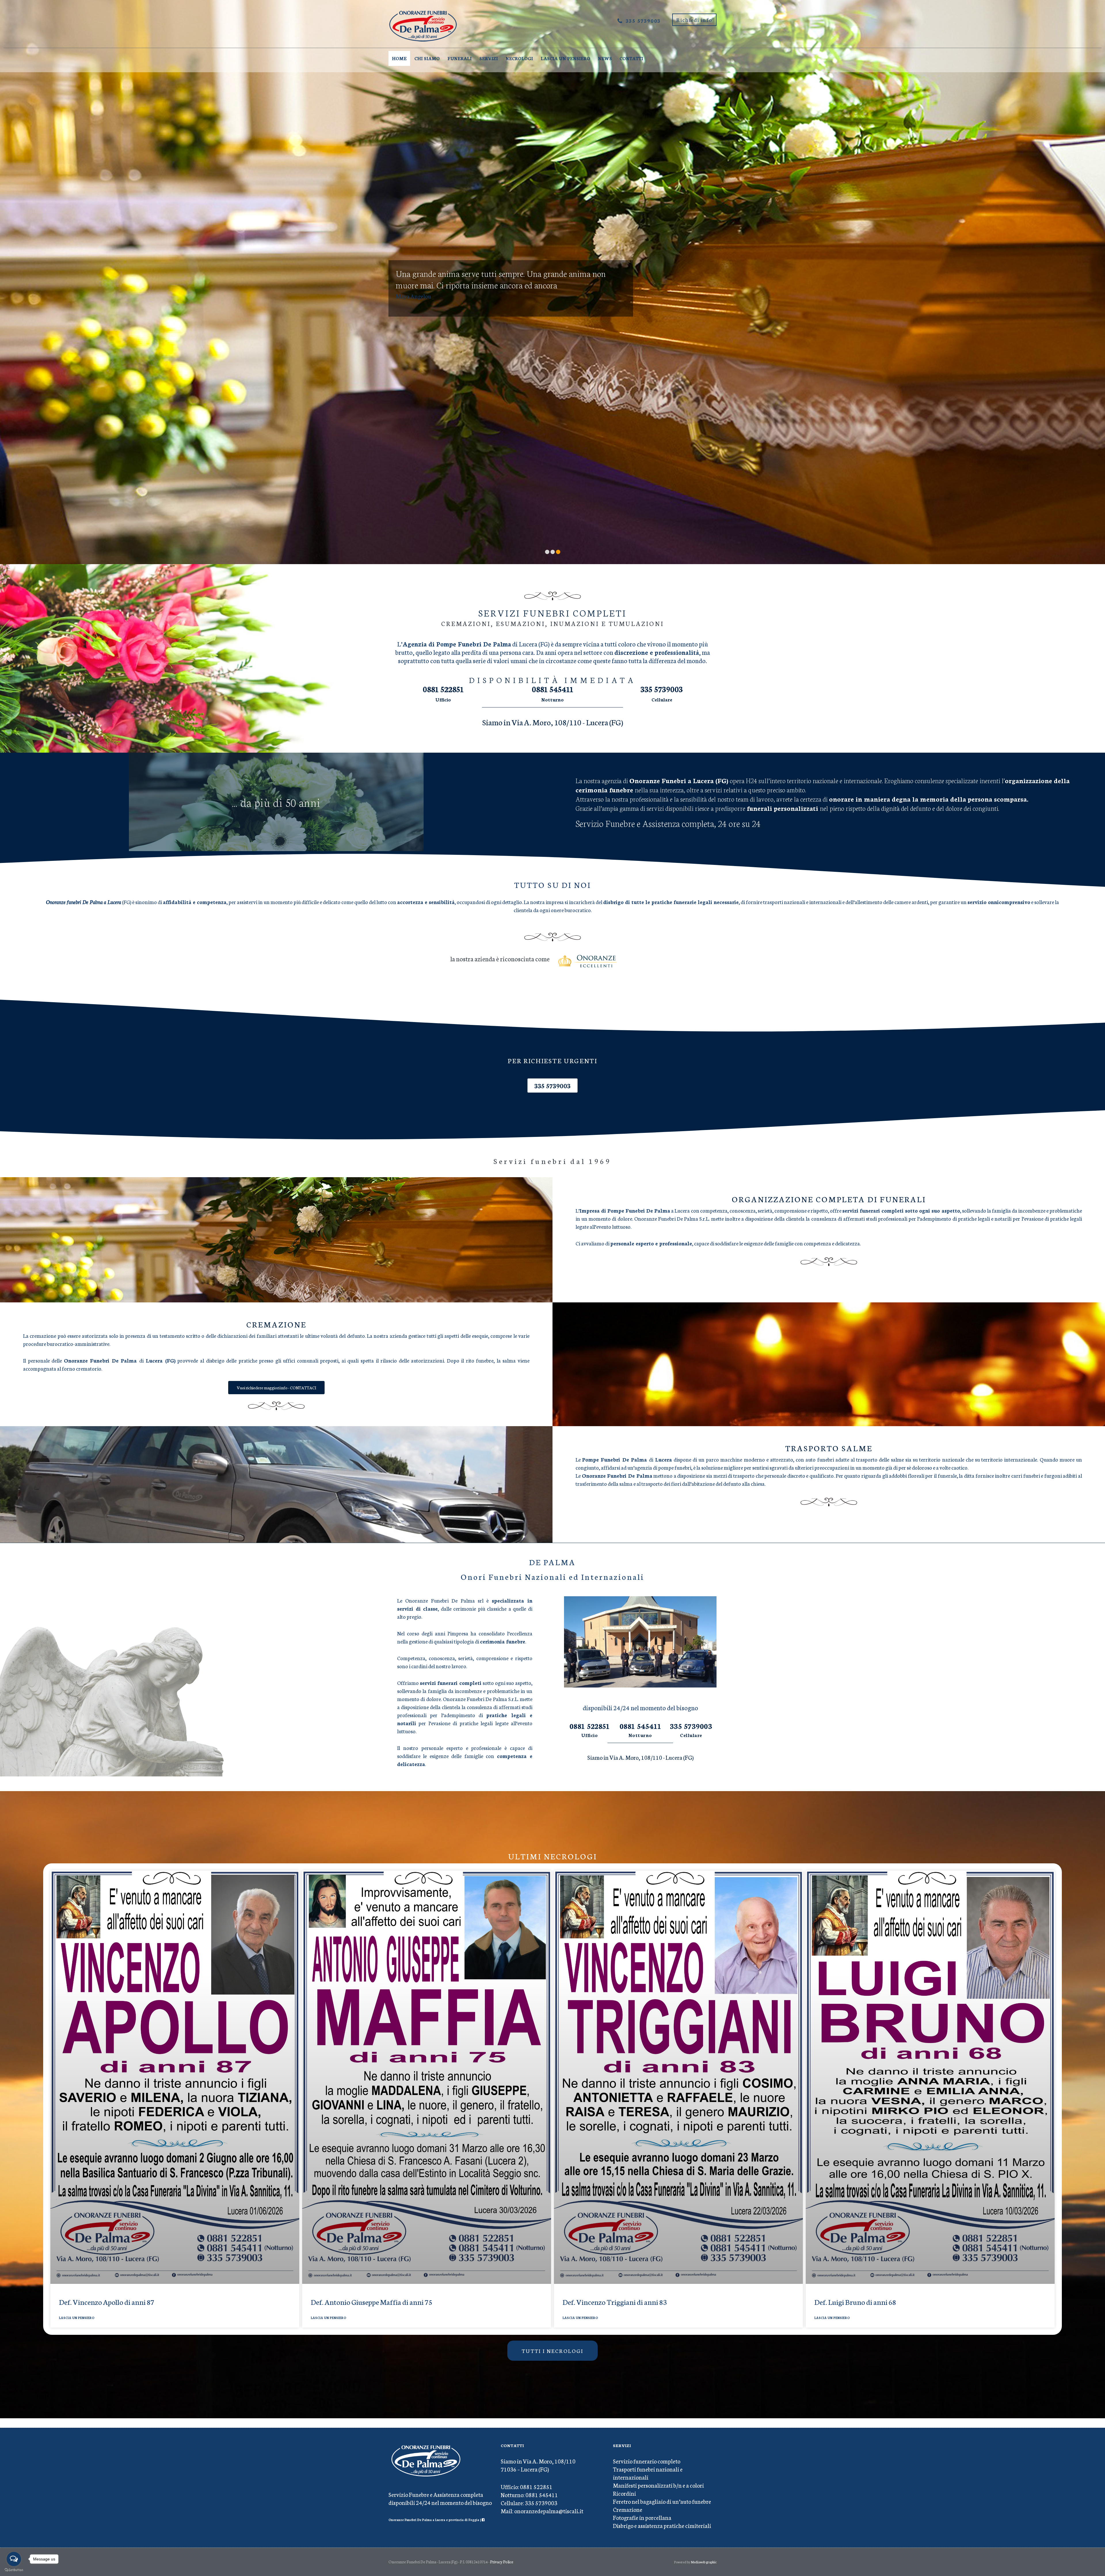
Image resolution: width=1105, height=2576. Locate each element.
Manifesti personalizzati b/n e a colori (658, 2485)
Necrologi (519, 58)
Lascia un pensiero (565, 58)
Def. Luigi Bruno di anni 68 (855, 2302)
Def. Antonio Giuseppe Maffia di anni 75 (371, 2302)
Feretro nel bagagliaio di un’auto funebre (662, 2501)
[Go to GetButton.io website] (14, 2570)
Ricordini (624, 2493)
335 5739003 (643, 20)
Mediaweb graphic (704, 2562)
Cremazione (628, 2509)
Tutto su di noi (553, 884)
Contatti (631, 58)
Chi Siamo (427, 58)
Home (399, 58)
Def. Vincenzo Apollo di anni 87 (107, 2302)
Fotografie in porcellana (642, 2517)
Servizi (489, 58)
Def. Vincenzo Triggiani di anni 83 (615, 2302)
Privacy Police (502, 2562)
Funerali (460, 58)
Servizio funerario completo (647, 2461)
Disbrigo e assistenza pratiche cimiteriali (662, 2525)
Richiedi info (694, 20)
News (605, 58)
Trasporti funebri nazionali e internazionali (648, 2473)
